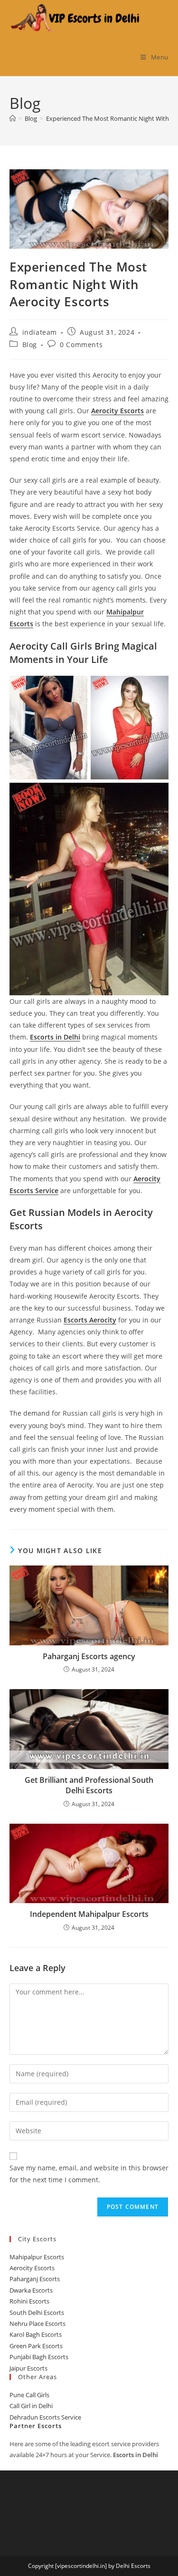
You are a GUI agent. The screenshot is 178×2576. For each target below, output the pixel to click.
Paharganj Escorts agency (89, 1656)
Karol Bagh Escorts (36, 2334)
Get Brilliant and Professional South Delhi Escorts (89, 1785)
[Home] (13, 118)
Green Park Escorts (36, 2346)
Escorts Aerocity (90, 1320)
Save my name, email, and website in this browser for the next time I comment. (89, 2174)
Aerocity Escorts (117, 411)
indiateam (40, 332)
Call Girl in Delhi (31, 2406)
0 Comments (81, 345)
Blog (30, 345)
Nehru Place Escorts (37, 2323)
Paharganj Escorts (35, 2279)
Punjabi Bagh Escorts (39, 2357)
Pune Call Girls (29, 2395)
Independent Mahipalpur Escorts (89, 1914)
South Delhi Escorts (37, 2313)
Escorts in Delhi (55, 1037)
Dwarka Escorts (31, 2290)
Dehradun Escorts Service (45, 2417)
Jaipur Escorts (28, 2368)
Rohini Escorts (29, 2301)
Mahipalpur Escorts (37, 2257)
